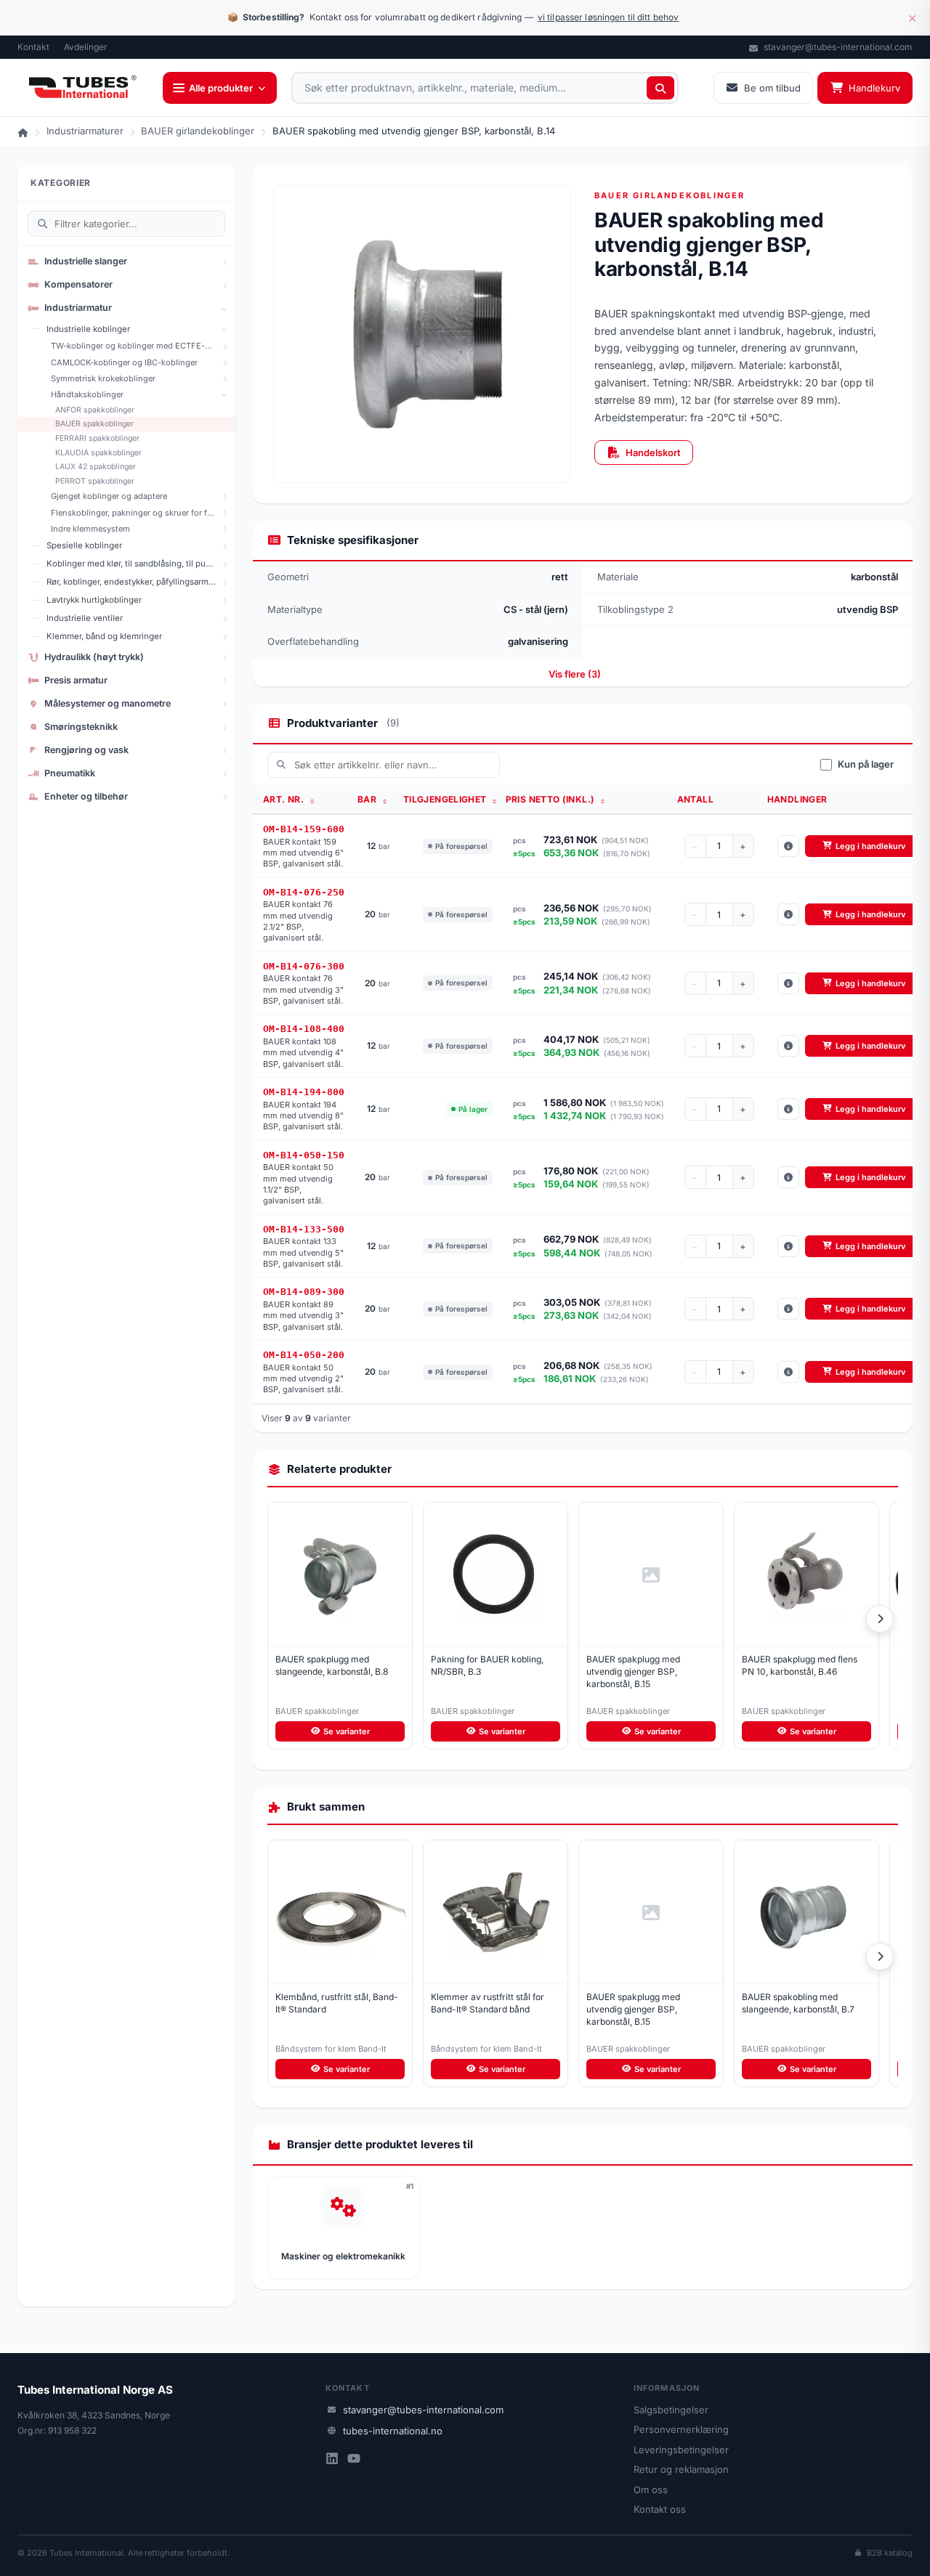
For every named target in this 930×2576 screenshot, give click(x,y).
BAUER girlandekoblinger (198, 131)
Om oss (651, 2490)
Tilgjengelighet (446, 799)
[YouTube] (354, 2460)
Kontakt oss (660, 2509)
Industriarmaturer (85, 131)
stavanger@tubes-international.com (837, 47)
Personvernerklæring (681, 2429)
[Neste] (880, 1619)
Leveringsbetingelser (681, 2450)
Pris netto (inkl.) (551, 799)
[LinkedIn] (332, 2460)
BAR (368, 799)
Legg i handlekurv (870, 846)
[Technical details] (788, 846)
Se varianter (347, 1731)
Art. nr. (284, 799)
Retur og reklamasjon (681, 2469)
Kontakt (33, 47)
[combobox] (485, 88)
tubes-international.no (393, 2431)
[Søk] (660, 88)
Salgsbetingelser (671, 2410)
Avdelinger (86, 47)
